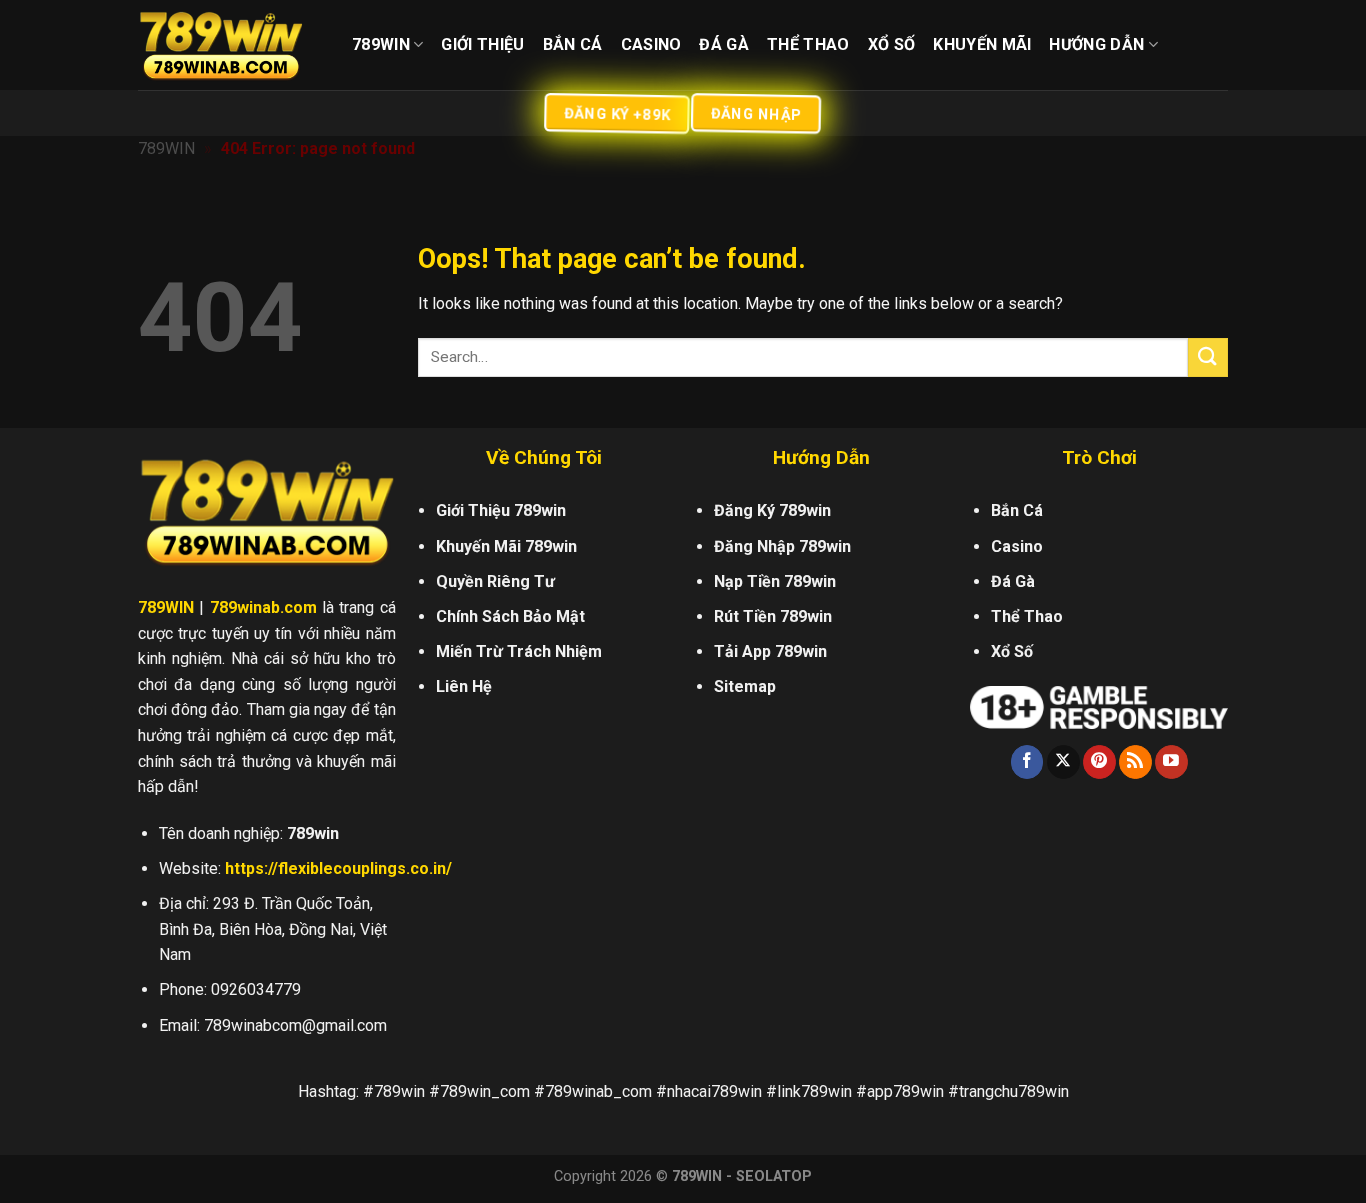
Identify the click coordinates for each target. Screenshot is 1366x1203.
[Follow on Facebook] (1027, 762)
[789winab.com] (230, 45)
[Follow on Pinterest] (1099, 762)
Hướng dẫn (1096, 44)
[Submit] (1208, 357)
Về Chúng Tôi (544, 457)
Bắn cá (573, 44)
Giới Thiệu (482, 44)
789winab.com (263, 607)
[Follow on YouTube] (1171, 762)
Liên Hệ (464, 686)
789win (381, 44)
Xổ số (892, 44)
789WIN (166, 148)
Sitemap (745, 686)
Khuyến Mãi (982, 44)
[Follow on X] (1063, 762)
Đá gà (724, 44)
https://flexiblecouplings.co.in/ (338, 868)
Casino (651, 44)
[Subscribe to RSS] (1135, 762)
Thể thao (808, 44)
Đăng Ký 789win (772, 510)
